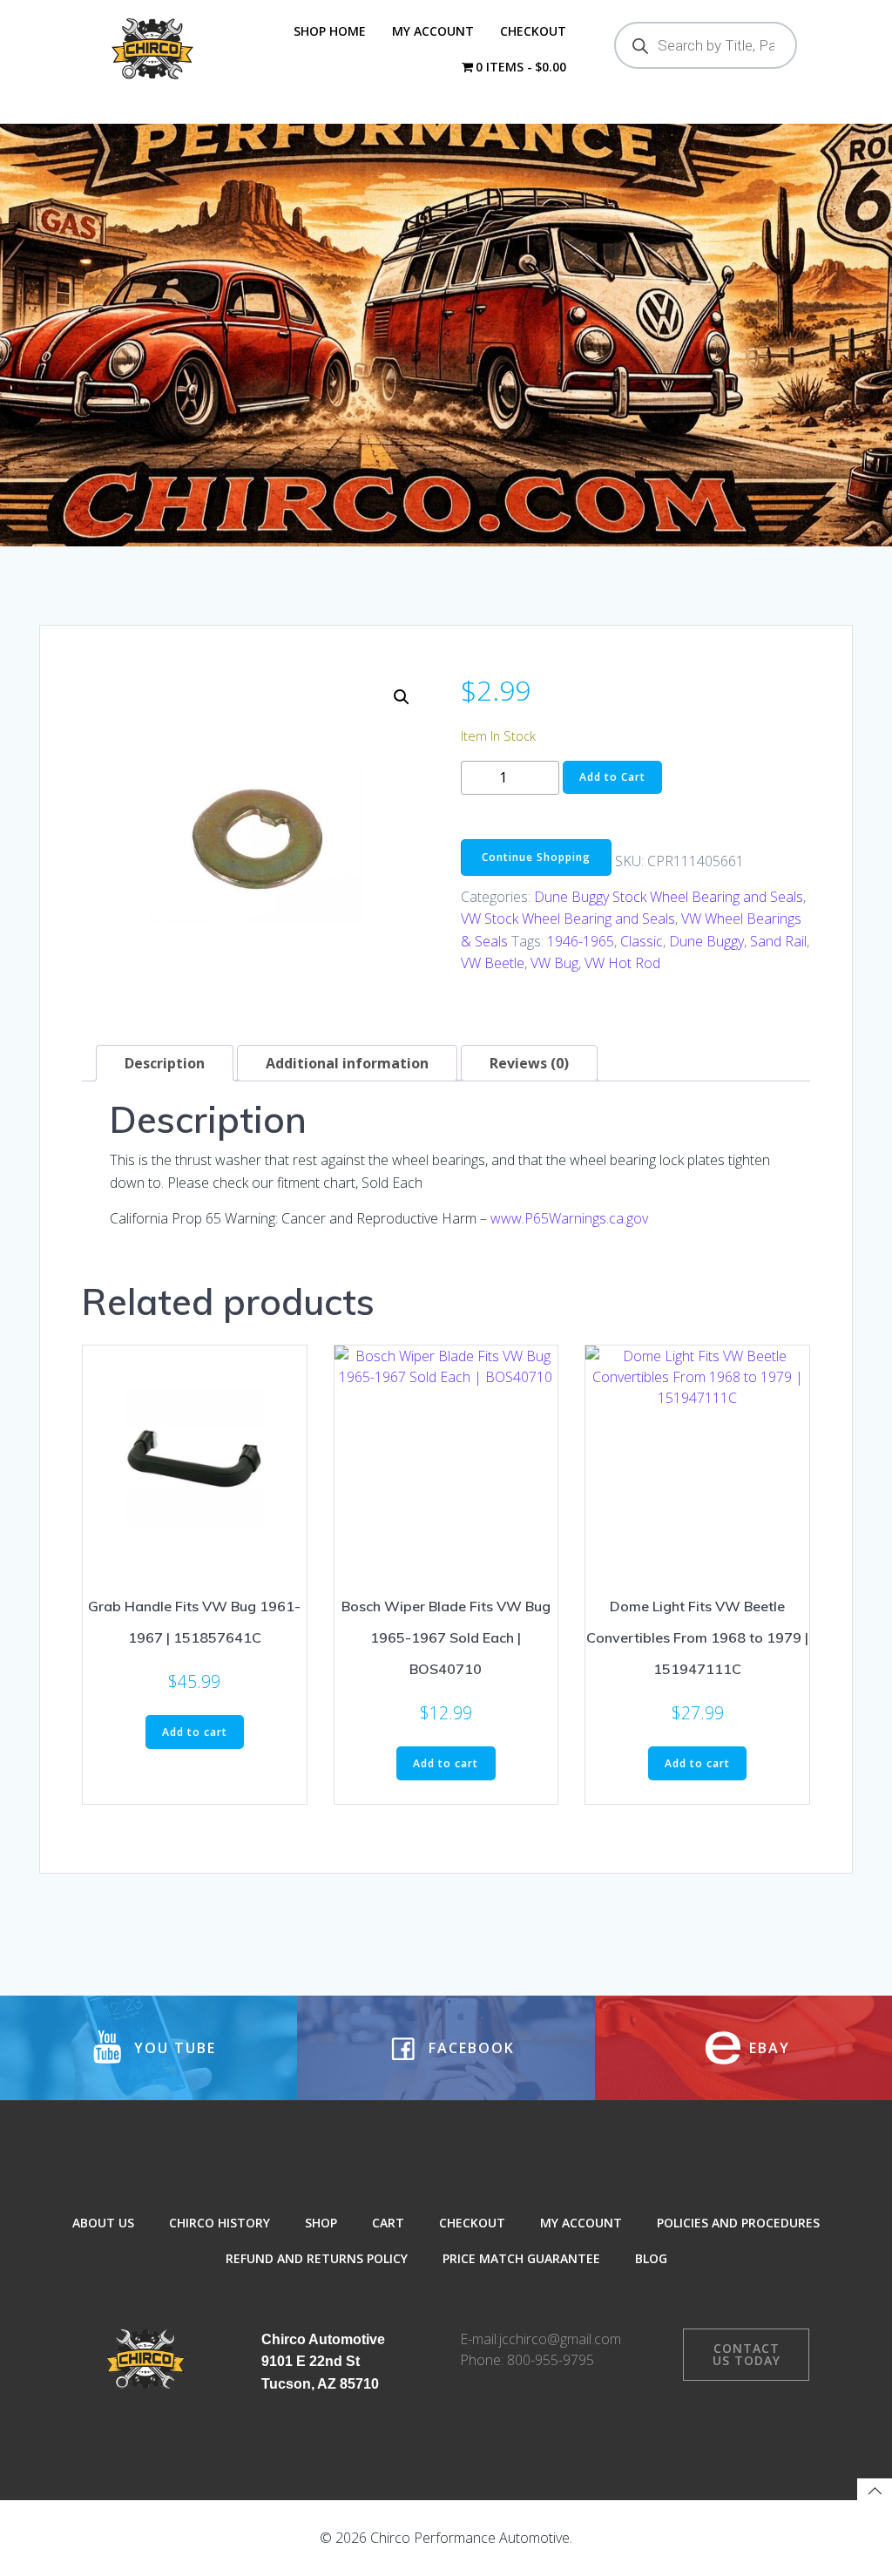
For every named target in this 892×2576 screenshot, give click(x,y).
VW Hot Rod (622, 963)
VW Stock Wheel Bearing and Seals (568, 919)
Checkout (533, 31)
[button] (402, 697)
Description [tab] (165, 1063)
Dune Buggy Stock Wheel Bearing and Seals (669, 897)
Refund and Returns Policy (317, 2258)
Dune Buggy (706, 941)
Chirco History (220, 2223)
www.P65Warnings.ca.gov (569, 1218)
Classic (642, 941)
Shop (321, 2223)
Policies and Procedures (738, 2223)
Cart (388, 2223)
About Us (103, 2223)
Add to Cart (612, 777)
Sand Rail (778, 941)
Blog (651, 2258)
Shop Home (330, 31)
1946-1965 (581, 941)
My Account (433, 31)
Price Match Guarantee (521, 2258)
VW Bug (554, 963)
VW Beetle (493, 963)
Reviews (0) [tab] (529, 1063)
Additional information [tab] (347, 1063)
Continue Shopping (536, 857)
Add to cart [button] (195, 1732)
